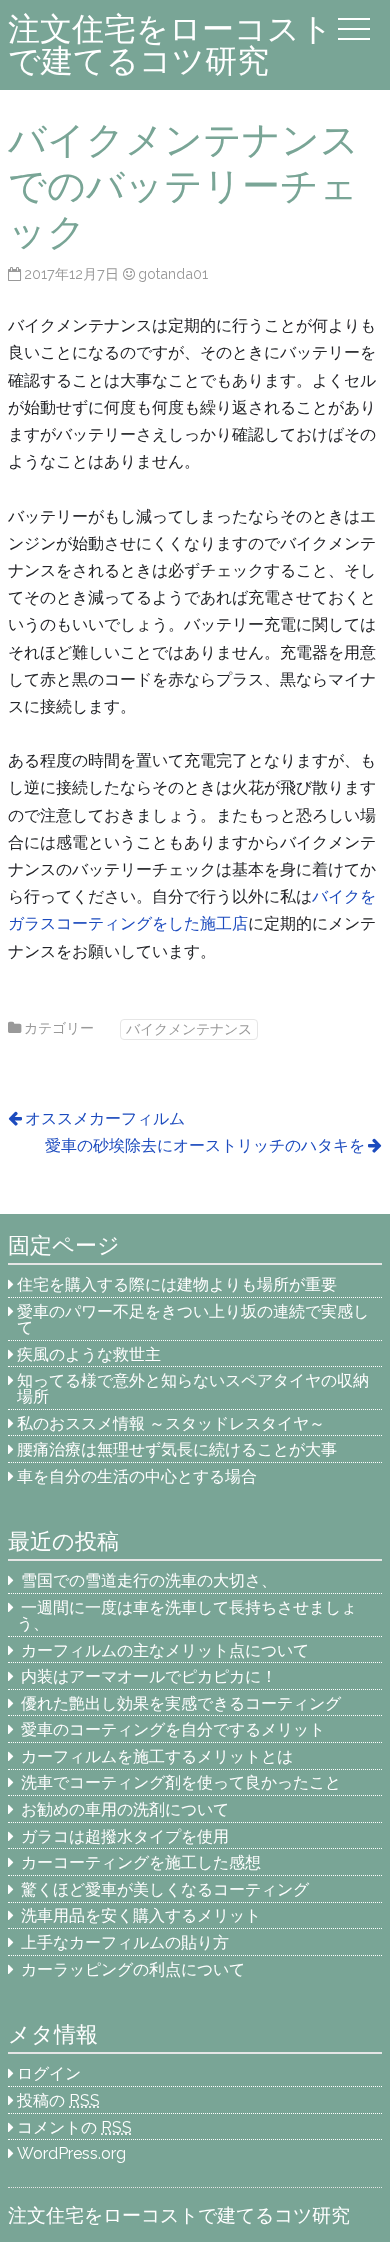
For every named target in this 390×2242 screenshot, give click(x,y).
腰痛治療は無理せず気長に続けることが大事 (177, 1449)
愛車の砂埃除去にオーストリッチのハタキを (205, 1145)
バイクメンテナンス (189, 1028)
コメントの (74, 2127)
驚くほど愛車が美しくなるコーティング (165, 1889)
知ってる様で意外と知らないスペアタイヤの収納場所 (193, 1388)
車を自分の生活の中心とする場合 (137, 1476)
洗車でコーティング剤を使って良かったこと (181, 1782)
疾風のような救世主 (89, 1354)
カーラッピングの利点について (133, 1969)
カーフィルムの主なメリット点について (165, 1650)
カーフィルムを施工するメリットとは (157, 1756)
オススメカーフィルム (105, 1118)
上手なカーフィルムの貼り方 (125, 1942)
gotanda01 (173, 273)
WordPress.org (71, 2153)
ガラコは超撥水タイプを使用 (125, 1836)
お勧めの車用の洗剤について (125, 1809)
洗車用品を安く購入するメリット (141, 1915)
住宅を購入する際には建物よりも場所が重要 (177, 1284)
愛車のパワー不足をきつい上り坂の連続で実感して (193, 1319)
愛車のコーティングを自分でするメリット (173, 1729)
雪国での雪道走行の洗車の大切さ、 (149, 1580)
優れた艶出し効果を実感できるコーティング (181, 1703)
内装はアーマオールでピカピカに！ (149, 1676)
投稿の (58, 2100)
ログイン (49, 2073)
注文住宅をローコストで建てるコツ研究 (170, 44)
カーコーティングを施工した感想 (141, 1862)
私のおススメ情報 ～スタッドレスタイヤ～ (171, 1423)
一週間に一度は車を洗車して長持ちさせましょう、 (187, 1615)
